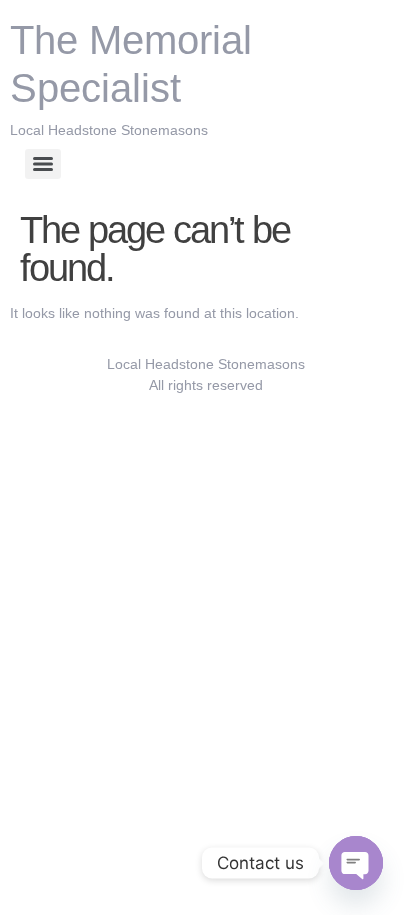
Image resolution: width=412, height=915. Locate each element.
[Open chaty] (356, 863)
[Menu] (43, 164)
